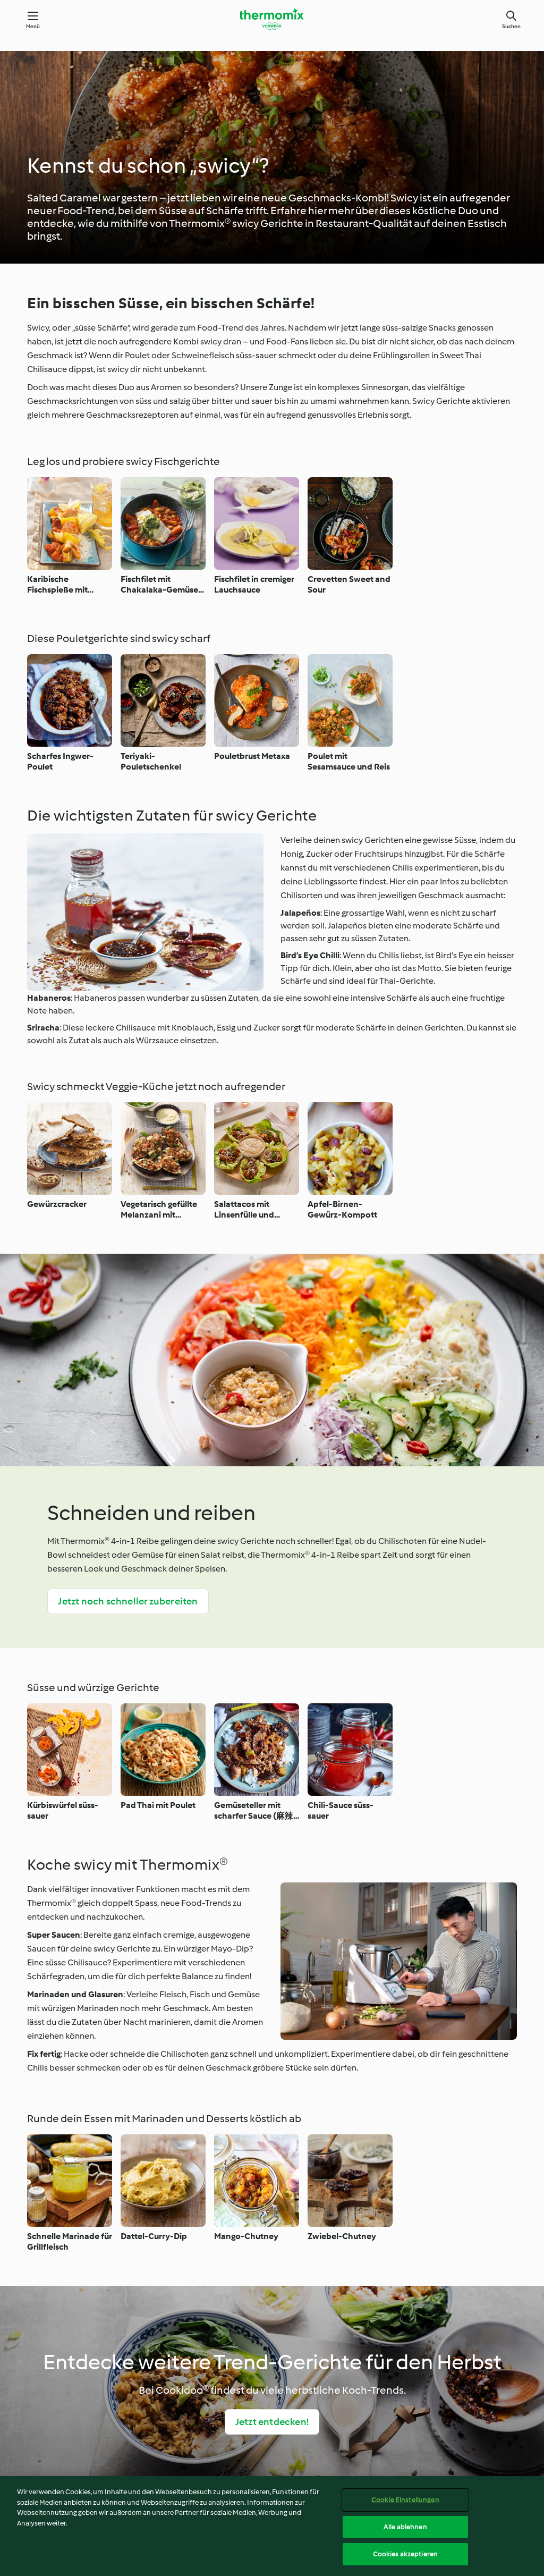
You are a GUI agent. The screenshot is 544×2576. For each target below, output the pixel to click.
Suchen (511, 26)
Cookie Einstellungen (405, 2500)
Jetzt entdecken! (272, 2422)
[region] (272, 2526)
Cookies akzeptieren (405, 2554)
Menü (33, 26)
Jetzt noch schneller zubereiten (128, 1601)
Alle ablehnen (405, 2527)
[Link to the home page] (272, 19)
